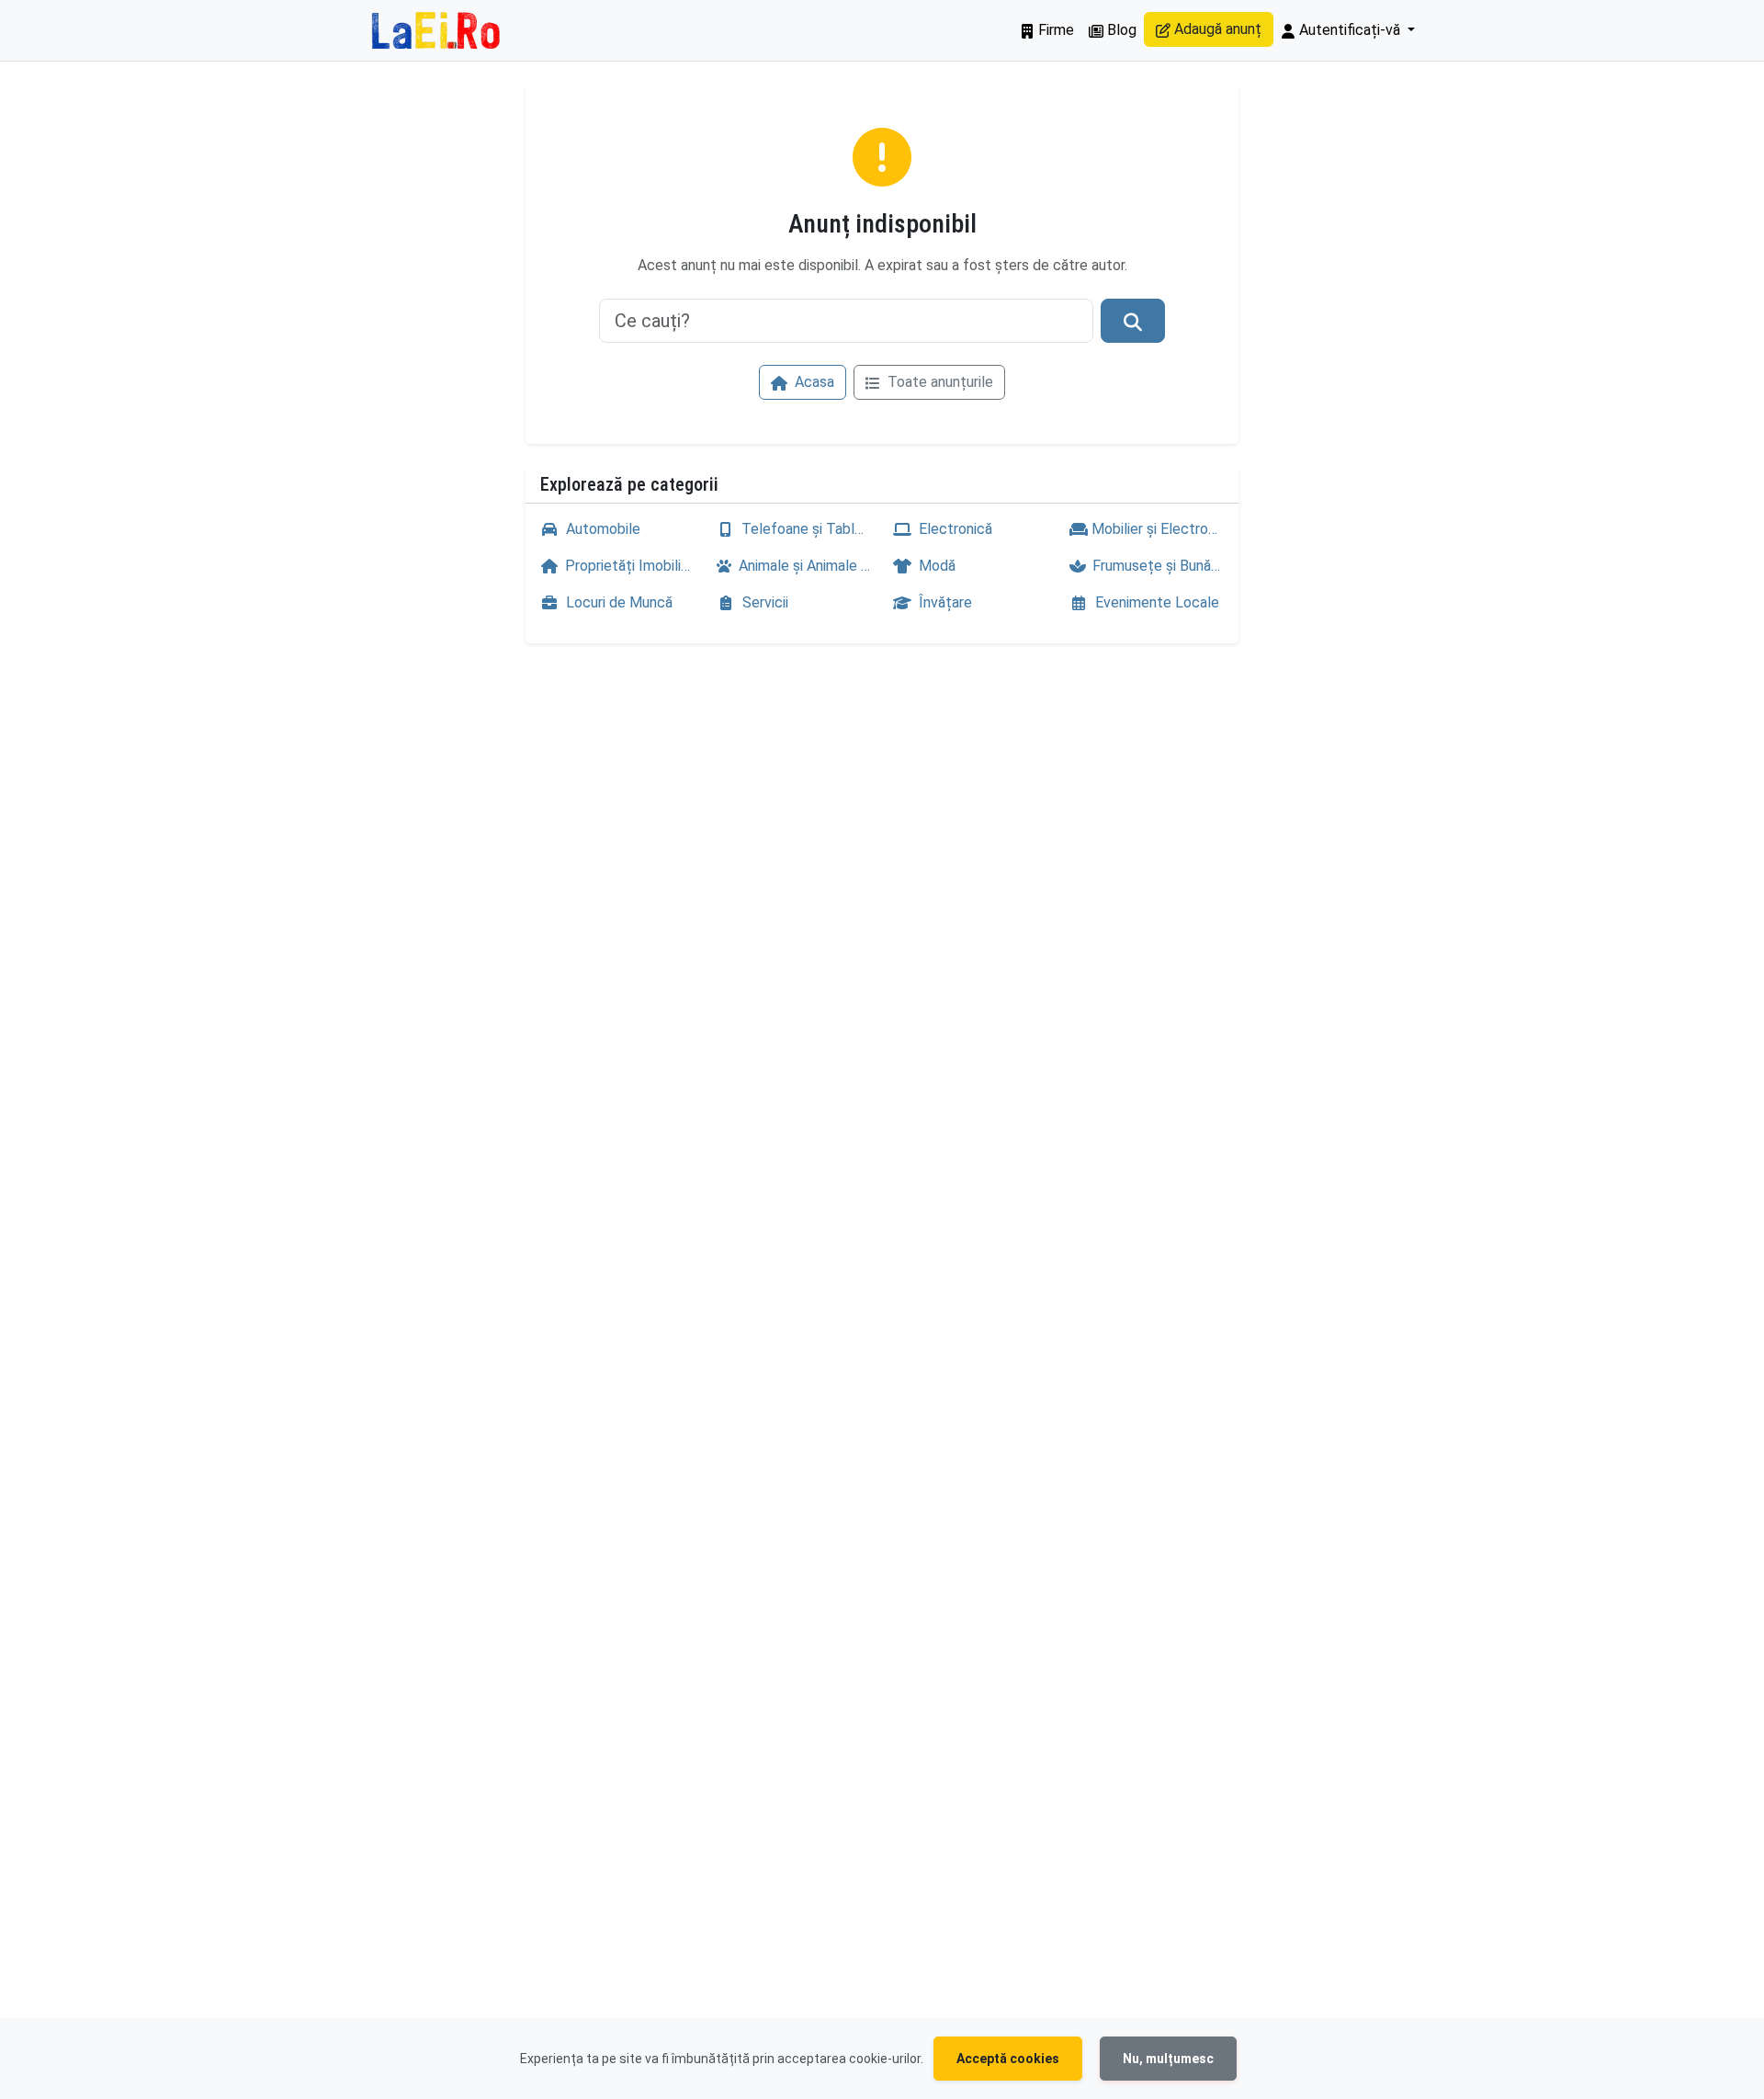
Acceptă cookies (1008, 2059)
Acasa (813, 382)
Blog (1120, 30)
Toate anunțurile (939, 382)
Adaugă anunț (1216, 29)
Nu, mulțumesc (1168, 2059)
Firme (1054, 30)
